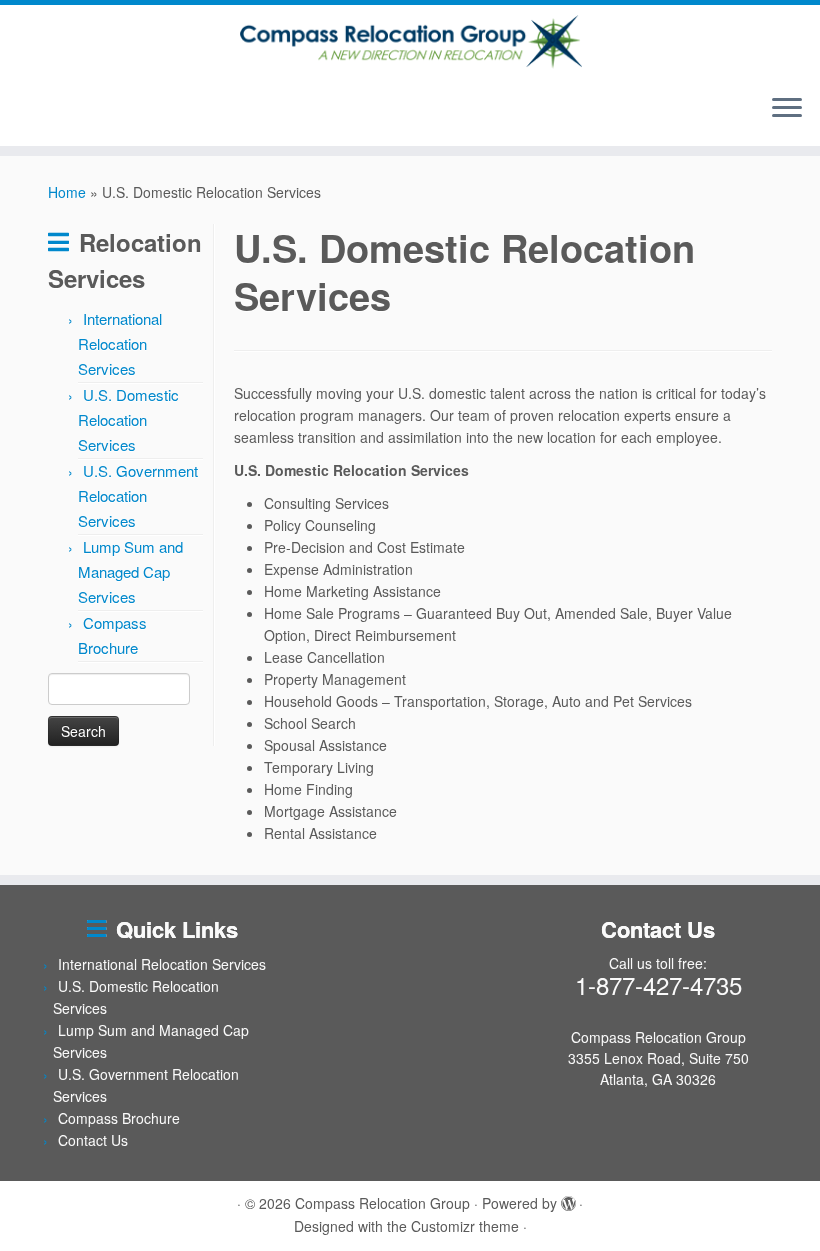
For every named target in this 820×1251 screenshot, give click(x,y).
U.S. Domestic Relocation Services (128, 419)
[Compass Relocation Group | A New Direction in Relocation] (410, 42)
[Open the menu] (787, 110)
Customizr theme (465, 1226)
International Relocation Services (120, 343)
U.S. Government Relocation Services (138, 495)
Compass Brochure (119, 1118)
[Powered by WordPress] (568, 1199)
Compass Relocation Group (382, 1203)
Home (67, 192)
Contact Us (93, 1140)
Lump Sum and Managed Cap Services (130, 571)
